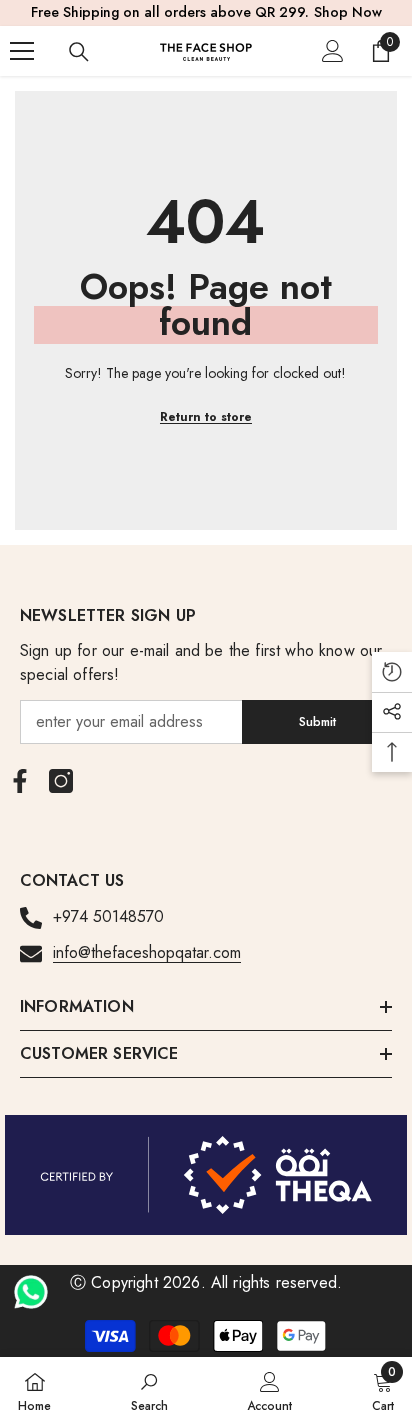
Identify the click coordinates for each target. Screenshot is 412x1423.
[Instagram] (61, 781)
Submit (317, 721)
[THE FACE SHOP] (206, 1175)
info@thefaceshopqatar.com (147, 952)
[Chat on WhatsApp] (31, 1285)
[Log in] (333, 51)
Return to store (206, 417)
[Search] (79, 52)
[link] (149, 1390)
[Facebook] (20, 781)
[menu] (22, 51)
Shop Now (348, 12)
